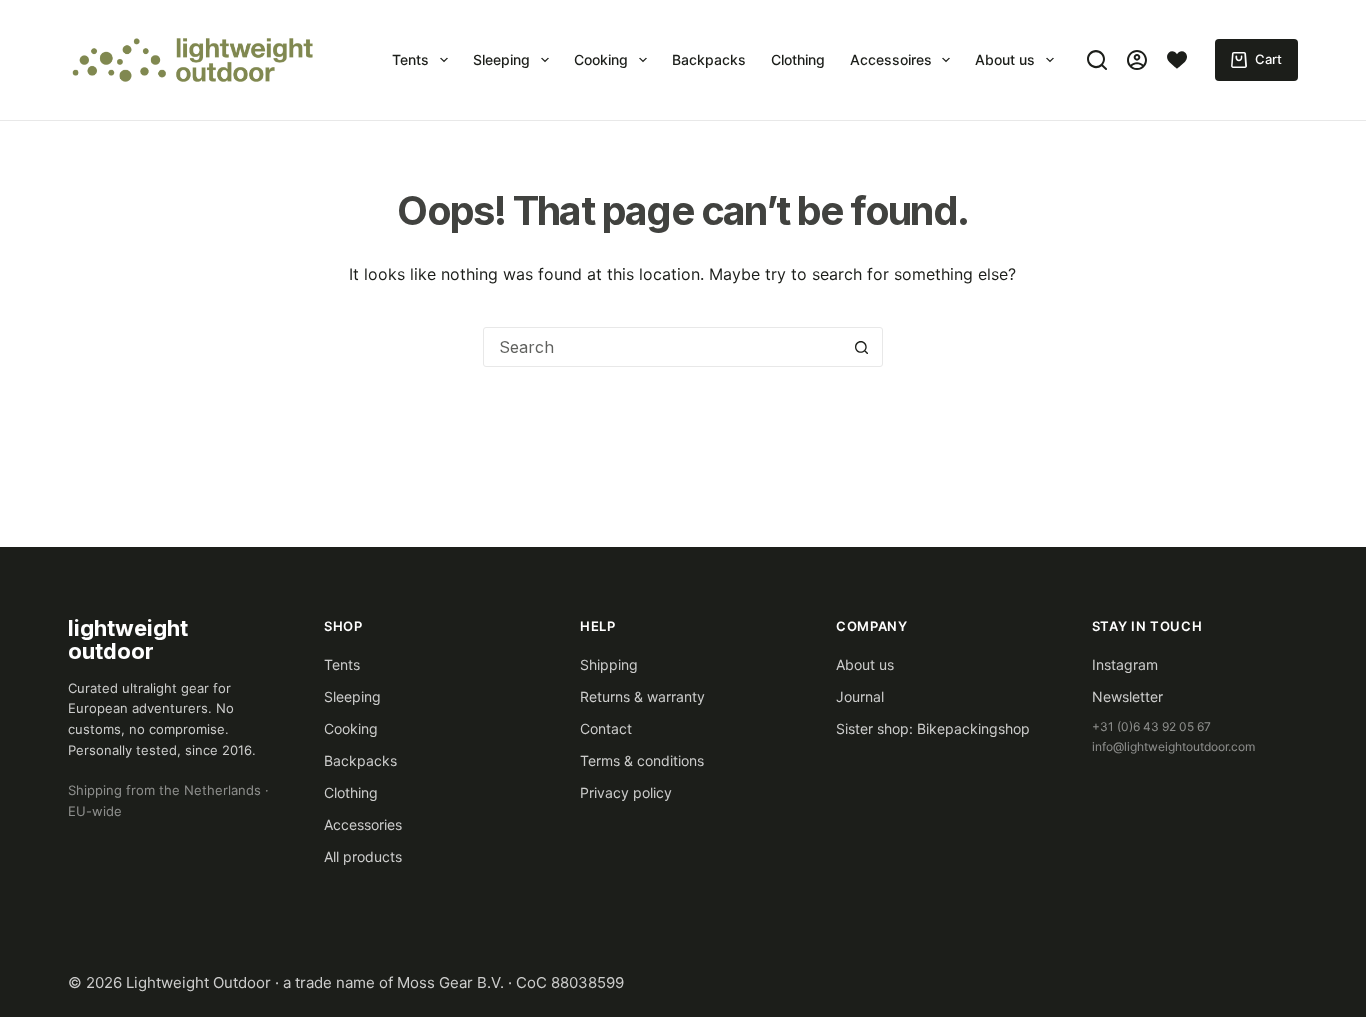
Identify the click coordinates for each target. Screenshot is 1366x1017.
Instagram (1125, 664)
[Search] (1097, 60)
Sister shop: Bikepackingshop (933, 728)
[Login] (1137, 60)
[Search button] (862, 347)
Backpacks (709, 59)
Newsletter (1127, 696)
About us (1005, 59)
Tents (410, 59)
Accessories (363, 824)
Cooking (601, 59)
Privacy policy (626, 792)
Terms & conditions (642, 760)
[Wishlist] (1177, 60)
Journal (860, 696)
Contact (606, 728)
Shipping (609, 664)
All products (363, 856)
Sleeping (501, 59)
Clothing (798, 59)
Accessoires (891, 59)
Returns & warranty (642, 696)
